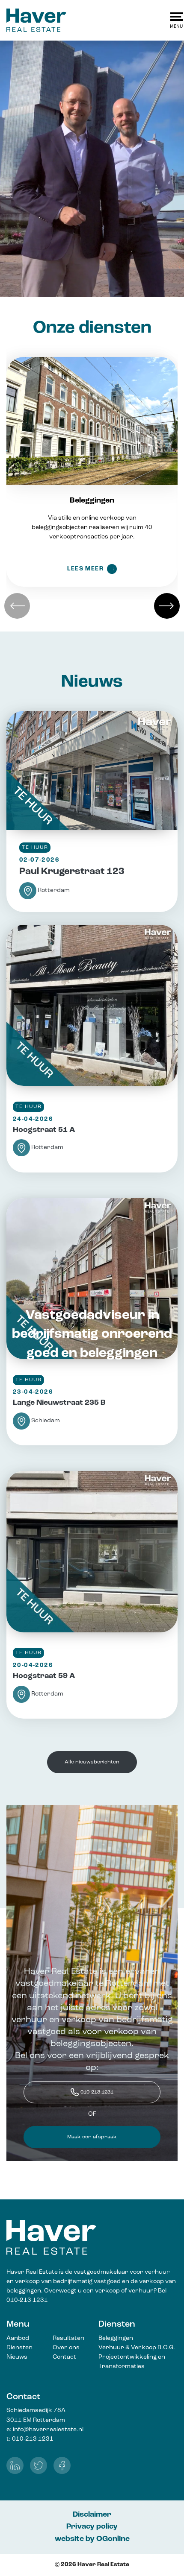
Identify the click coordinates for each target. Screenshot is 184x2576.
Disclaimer (92, 2515)
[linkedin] (15, 2465)
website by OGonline (92, 2539)
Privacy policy (92, 2527)
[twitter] (39, 2465)
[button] (167, 606)
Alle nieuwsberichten (92, 1762)
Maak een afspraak (92, 2137)
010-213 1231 (97, 2092)
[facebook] (62, 2465)
